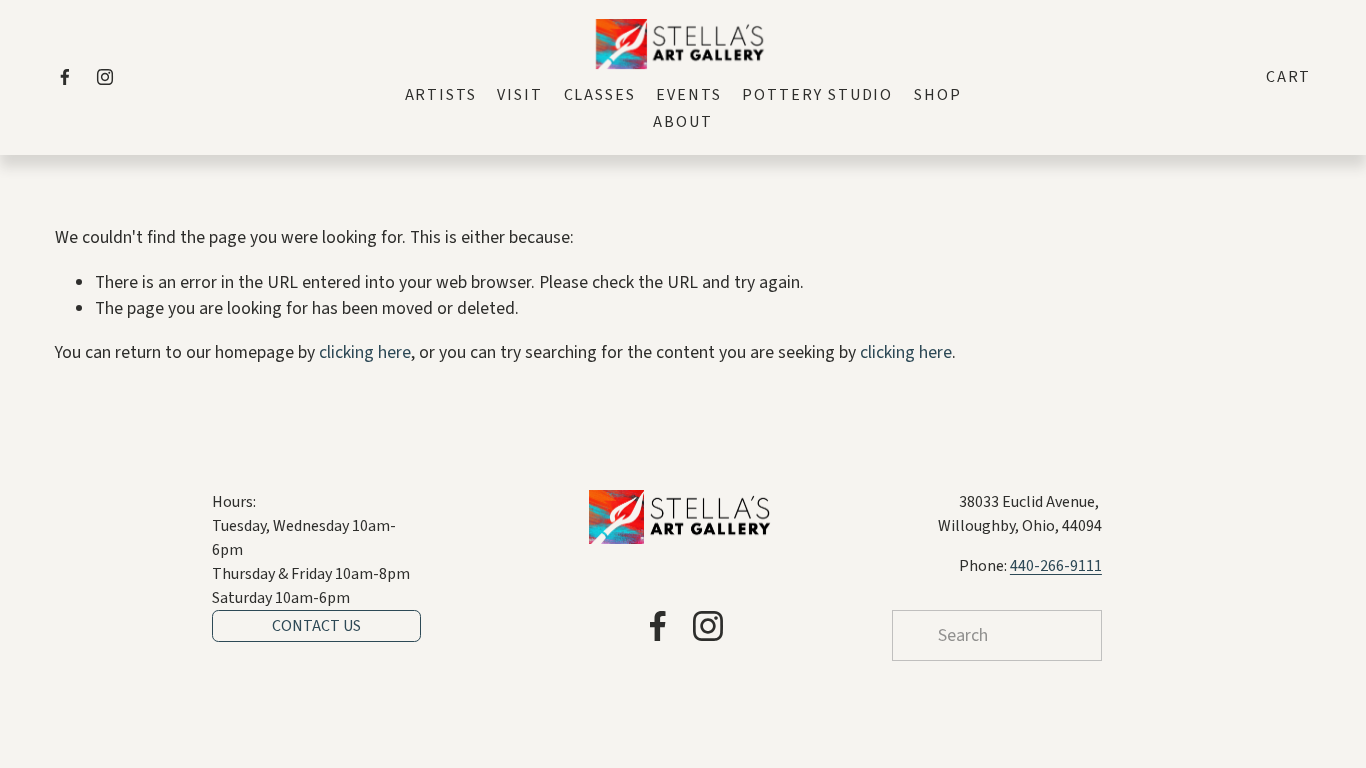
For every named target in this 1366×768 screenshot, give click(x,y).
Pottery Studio (817, 95)
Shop (938, 95)
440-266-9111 (1056, 566)
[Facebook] (65, 77)
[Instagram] (105, 77)
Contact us (316, 626)
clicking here (365, 352)
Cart (1289, 77)
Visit (520, 95)
